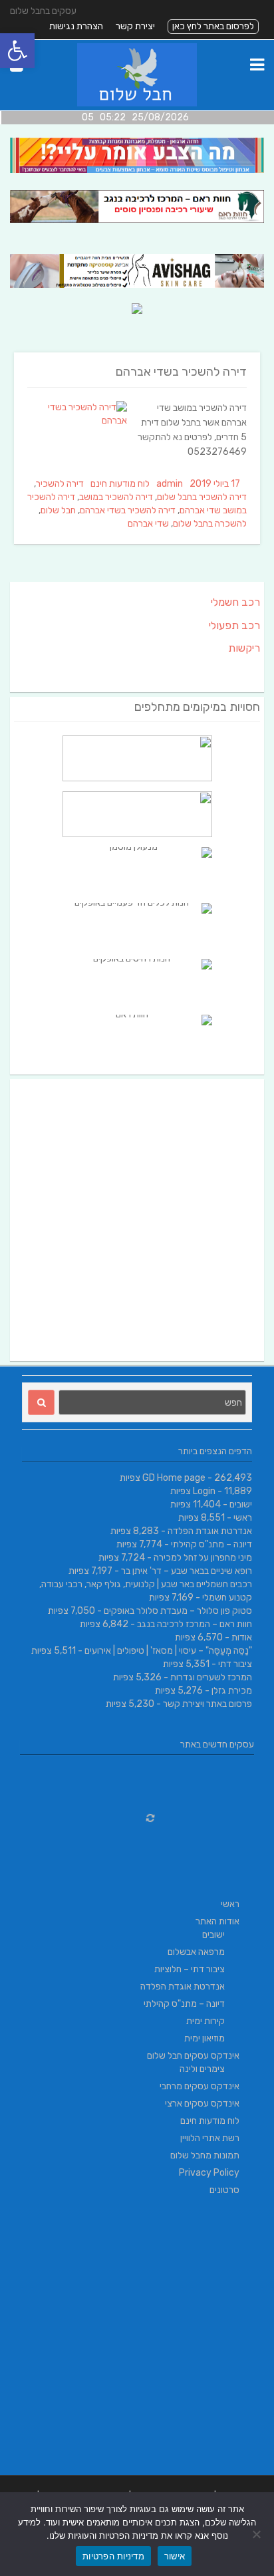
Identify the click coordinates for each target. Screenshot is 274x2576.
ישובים (241, 1504)
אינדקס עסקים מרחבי (200, 2086)
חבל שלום (58, 510)
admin (170, 484)
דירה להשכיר (60, 484)
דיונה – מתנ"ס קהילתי (211, 1544)
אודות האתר (217, 1921)
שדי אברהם (148, 524)
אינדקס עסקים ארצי (202, 2104)
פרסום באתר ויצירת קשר (207, 1704)
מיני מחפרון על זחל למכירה (203, 1558)
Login (204, 1491)
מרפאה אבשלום (196, 1952)
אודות (242, 1637)
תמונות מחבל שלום (205, 2155)
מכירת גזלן (232, 1691)
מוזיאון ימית (205, 2038)
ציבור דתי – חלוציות (190, 1969)
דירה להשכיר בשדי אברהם (181, 372)
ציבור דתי (235, 1664)
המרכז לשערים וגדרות (211, 1677)
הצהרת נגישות (76, 26)
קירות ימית (205, 2021)
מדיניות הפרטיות (113, 2556)
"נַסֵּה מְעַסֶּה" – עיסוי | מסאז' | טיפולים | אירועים (168, 1651)
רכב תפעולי (234, 625)
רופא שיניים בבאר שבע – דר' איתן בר (187, 1571)
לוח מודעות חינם (120, 484)
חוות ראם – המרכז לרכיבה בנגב (195, 1624)
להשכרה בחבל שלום (210, 524)
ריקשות (244, 648)
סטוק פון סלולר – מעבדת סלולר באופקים (178, 1611)
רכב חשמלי (235, 602)
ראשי (243, 1518)
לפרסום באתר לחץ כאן (213, 26)
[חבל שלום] (137, 103)
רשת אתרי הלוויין (210, 2138)
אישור (175, 2556)
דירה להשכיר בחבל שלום (202, 497)
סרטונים (224, 2190)
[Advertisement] (137, 1220)
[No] (257, 2534)
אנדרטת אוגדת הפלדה (210, 1531)
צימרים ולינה (202, 2069)
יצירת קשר (135, 26)
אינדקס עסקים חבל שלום (193, 2056)
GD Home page (174, 1478)
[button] (17, 51)
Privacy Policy (209, 2173)
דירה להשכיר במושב (116, 497)
